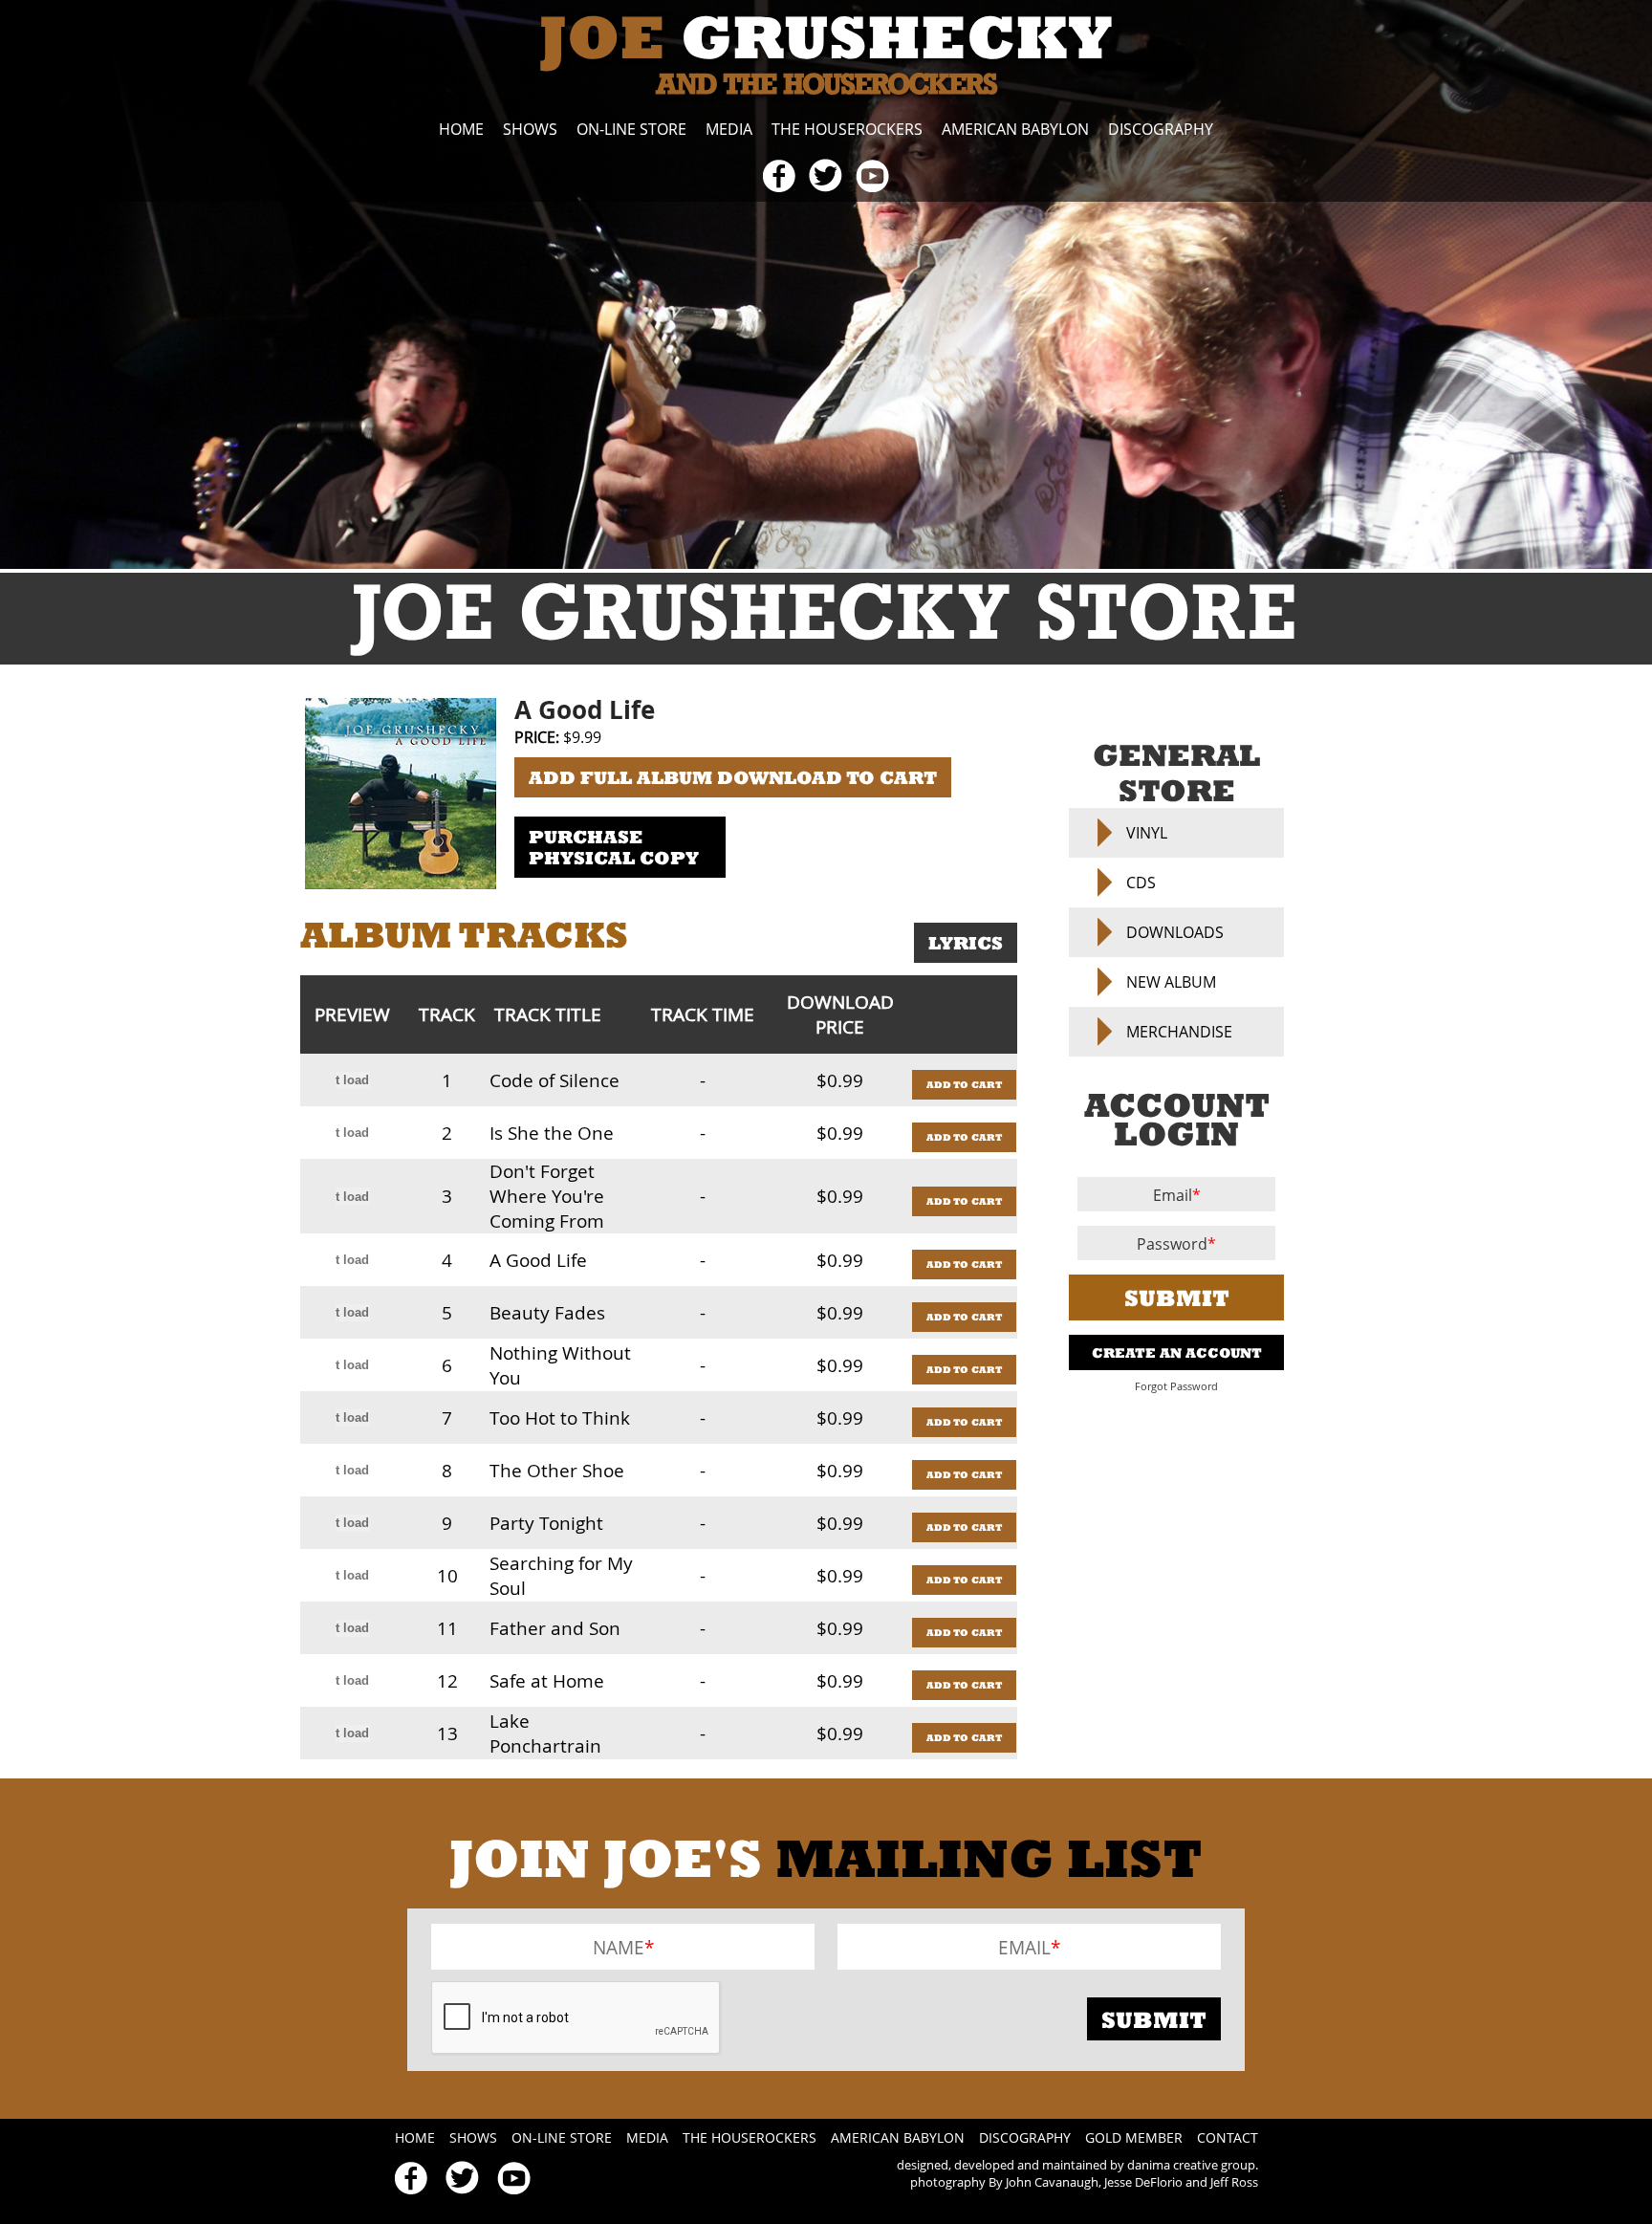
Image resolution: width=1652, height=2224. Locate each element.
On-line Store (631, 129)
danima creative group (1191, 2165)
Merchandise (1179, 1032)
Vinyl (1147, 833)
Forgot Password (1176, 1386)
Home (461, 129)
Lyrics (966, 943)
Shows (530, 129)
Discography (1161, 129)
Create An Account (1177, 1352)
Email (1173, 1195)
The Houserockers (847, 129)
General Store (1176, 773)
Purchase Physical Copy (614, 847)
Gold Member (1134, 2137)
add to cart (964, 1085)
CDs (1141, 883)
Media (729, 129)
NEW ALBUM (1171, 982)
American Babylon (1015, 129)
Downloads (1175, 932)
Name (619, 1947)
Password (1172, 1244)
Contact (1228, 2137)
